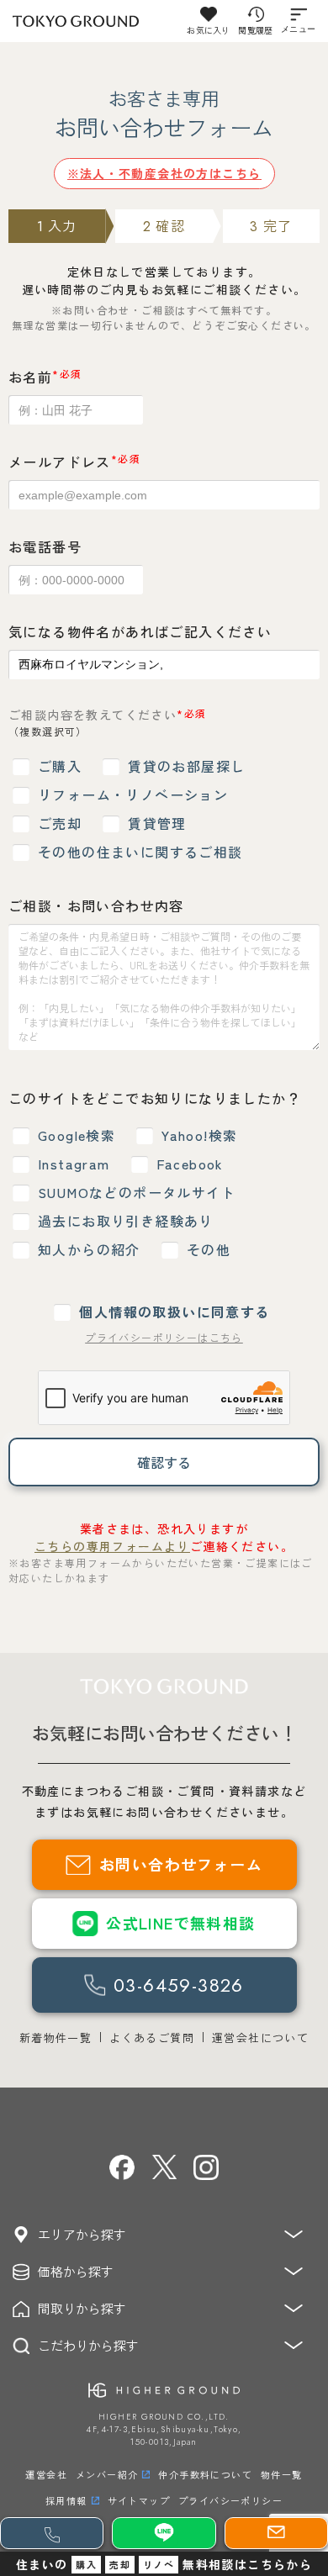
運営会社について (260, 2038)
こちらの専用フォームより (112, 1546)
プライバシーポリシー (230, 2500)
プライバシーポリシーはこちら (164, 1337)
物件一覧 (282, 2474)
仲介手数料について (205, 2474)
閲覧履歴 (255, 30)
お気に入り (208, 30)
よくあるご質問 (152, 2038)
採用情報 (66, 2500)
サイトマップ (139, 2500)
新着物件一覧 (56, 2038)
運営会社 (46, 2474)
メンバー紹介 (107, 2474)
